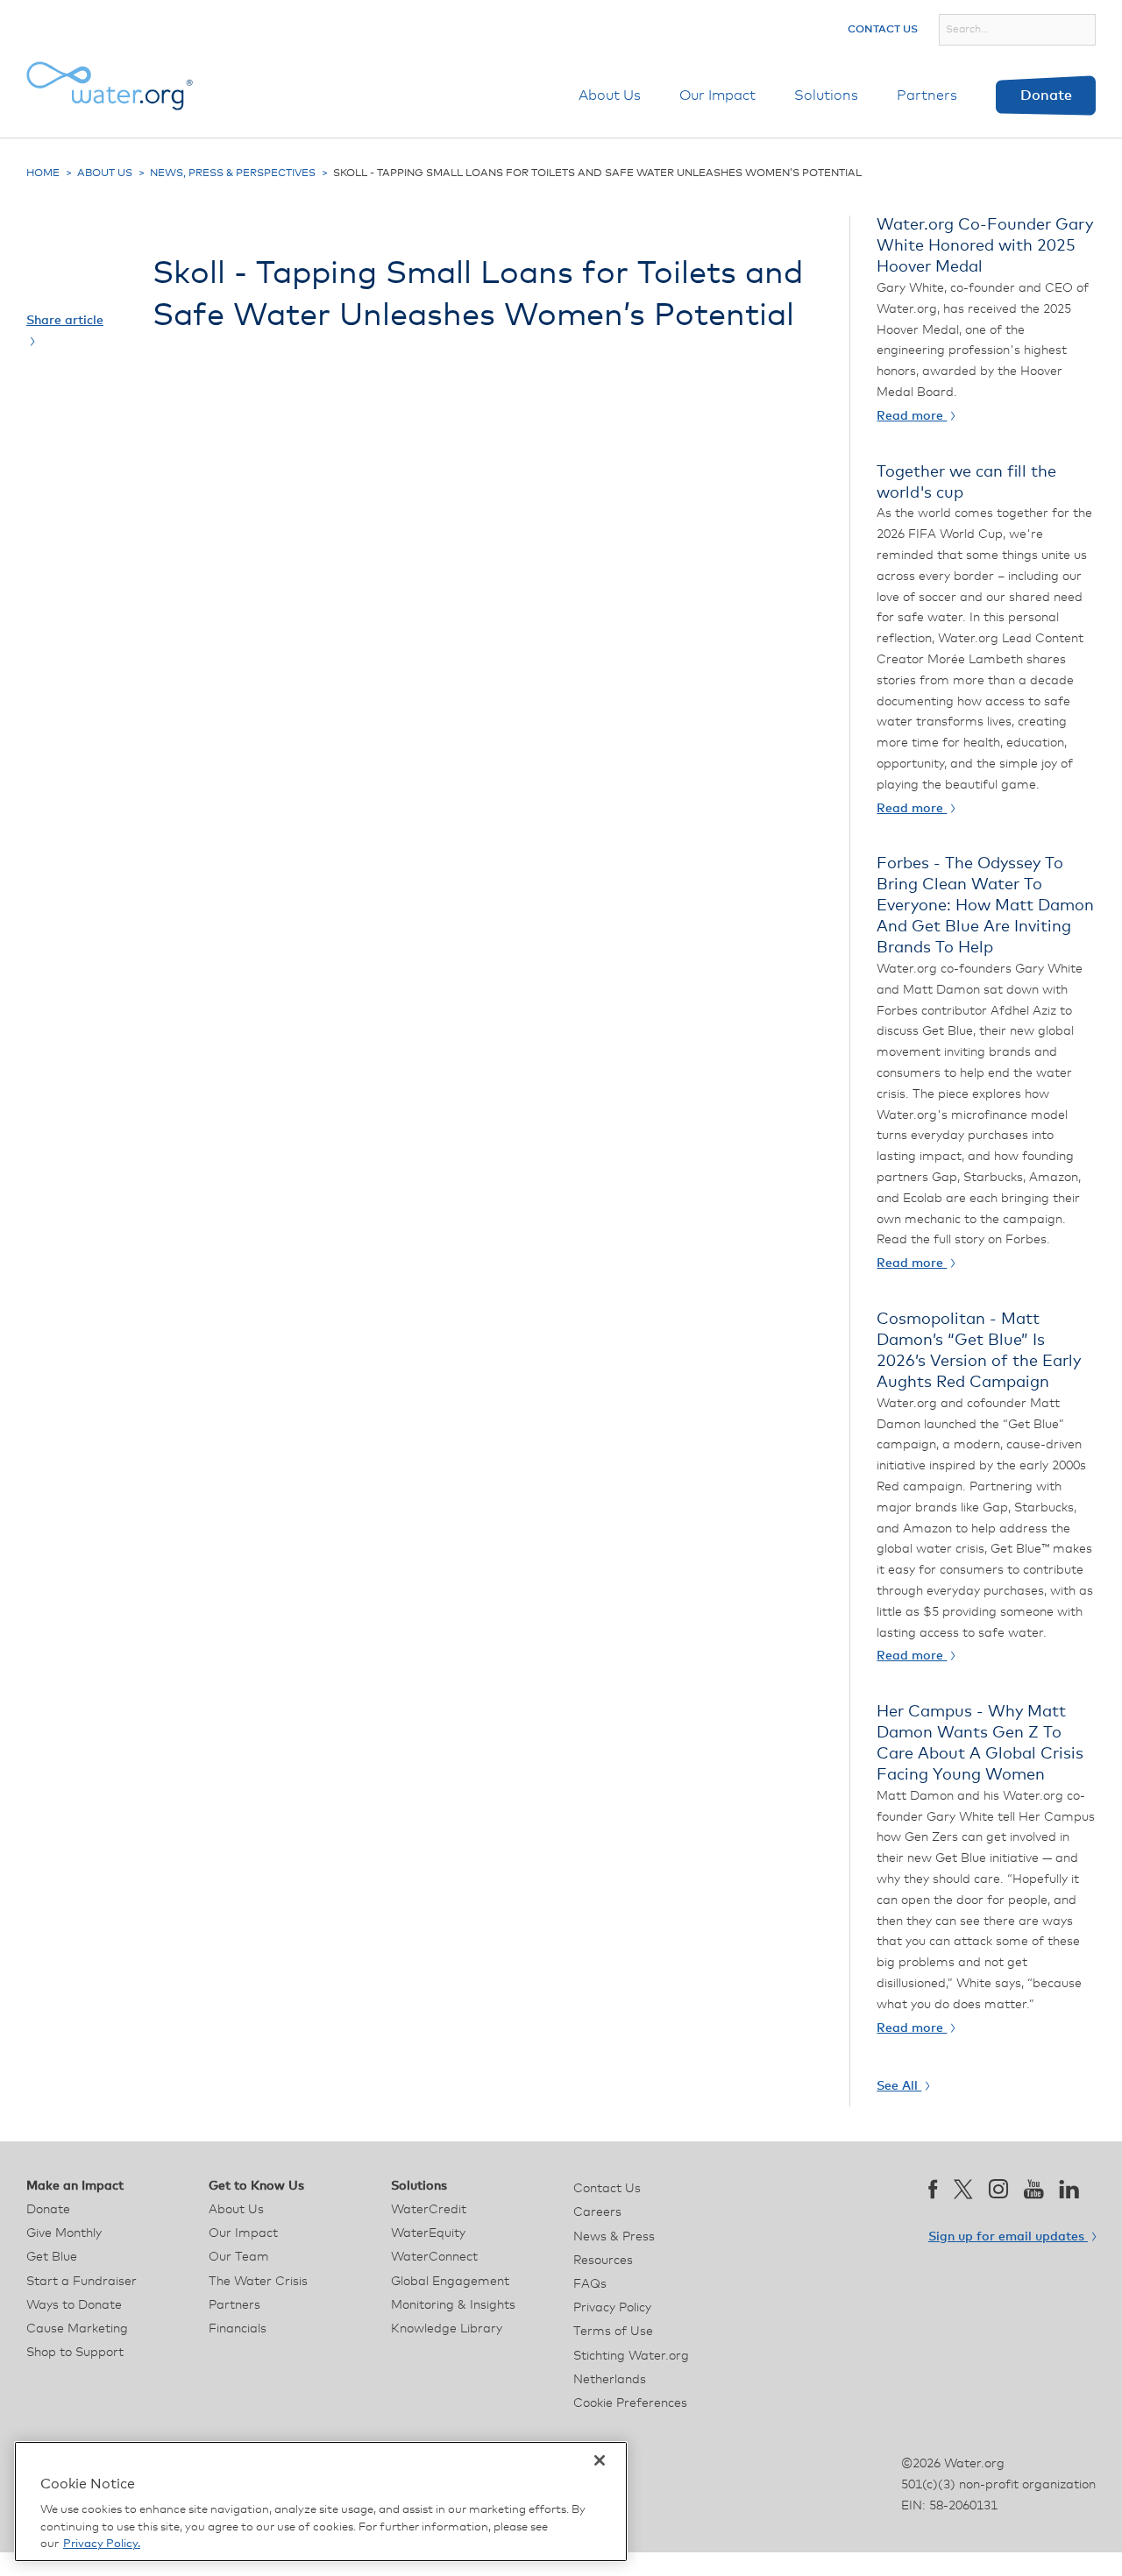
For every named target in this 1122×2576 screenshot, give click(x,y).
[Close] (600, 2460)
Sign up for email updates (1008, 2237)
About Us (610, 96)
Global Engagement (450, 2282)
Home (43, 173)
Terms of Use (613, 2332)
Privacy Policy (612, 2308)
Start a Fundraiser (82, 2282)
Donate (1046, 96)
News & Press (614, 2237)
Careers (597, 2212)
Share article (65, 321)
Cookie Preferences (630, 2403)
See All (899, 2086)
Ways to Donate (74, 2305)
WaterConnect (434, 2257)
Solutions (826, 96)
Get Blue (52, 2257)
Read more (912, 416)
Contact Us (883, 30)
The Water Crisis (258, 2282)
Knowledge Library (447, 2329)
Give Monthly (64, 2233)
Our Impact (717, 96)
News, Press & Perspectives (233, 173)
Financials (238, 2329)
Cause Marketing (77, 2329)
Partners (927, 96)
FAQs (590, 2284)
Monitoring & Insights (453, 2305)
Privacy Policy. (102, 2544)
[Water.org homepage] (110, 86)
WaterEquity (428, 2233)
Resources (603, 2261)
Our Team (239, 2257)
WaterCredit (429, 2210)
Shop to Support (75, 2353)
